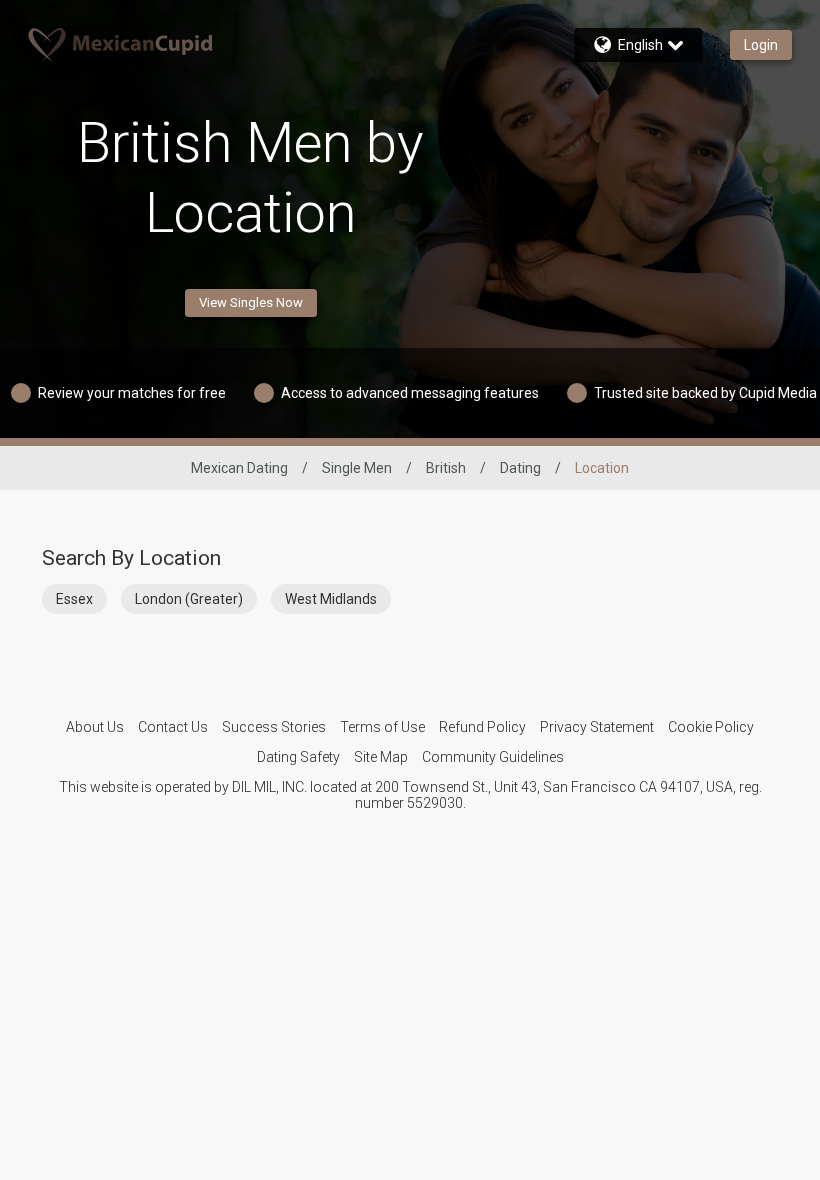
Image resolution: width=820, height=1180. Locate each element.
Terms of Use (382, 727)
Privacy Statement (597, 727)
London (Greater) (189, 599)
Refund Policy (482, 727)
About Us (95, 727)
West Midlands (331, 599)
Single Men (357, 468)
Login (761, 45)
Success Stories (274, 727)
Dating (520, 468)
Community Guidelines (493, 757)
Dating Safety (298, 757)
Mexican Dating (239, 468)
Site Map (381, 757)
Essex (74, 599)
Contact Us (173, 727)
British (446, 468)
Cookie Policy (711, 727)
